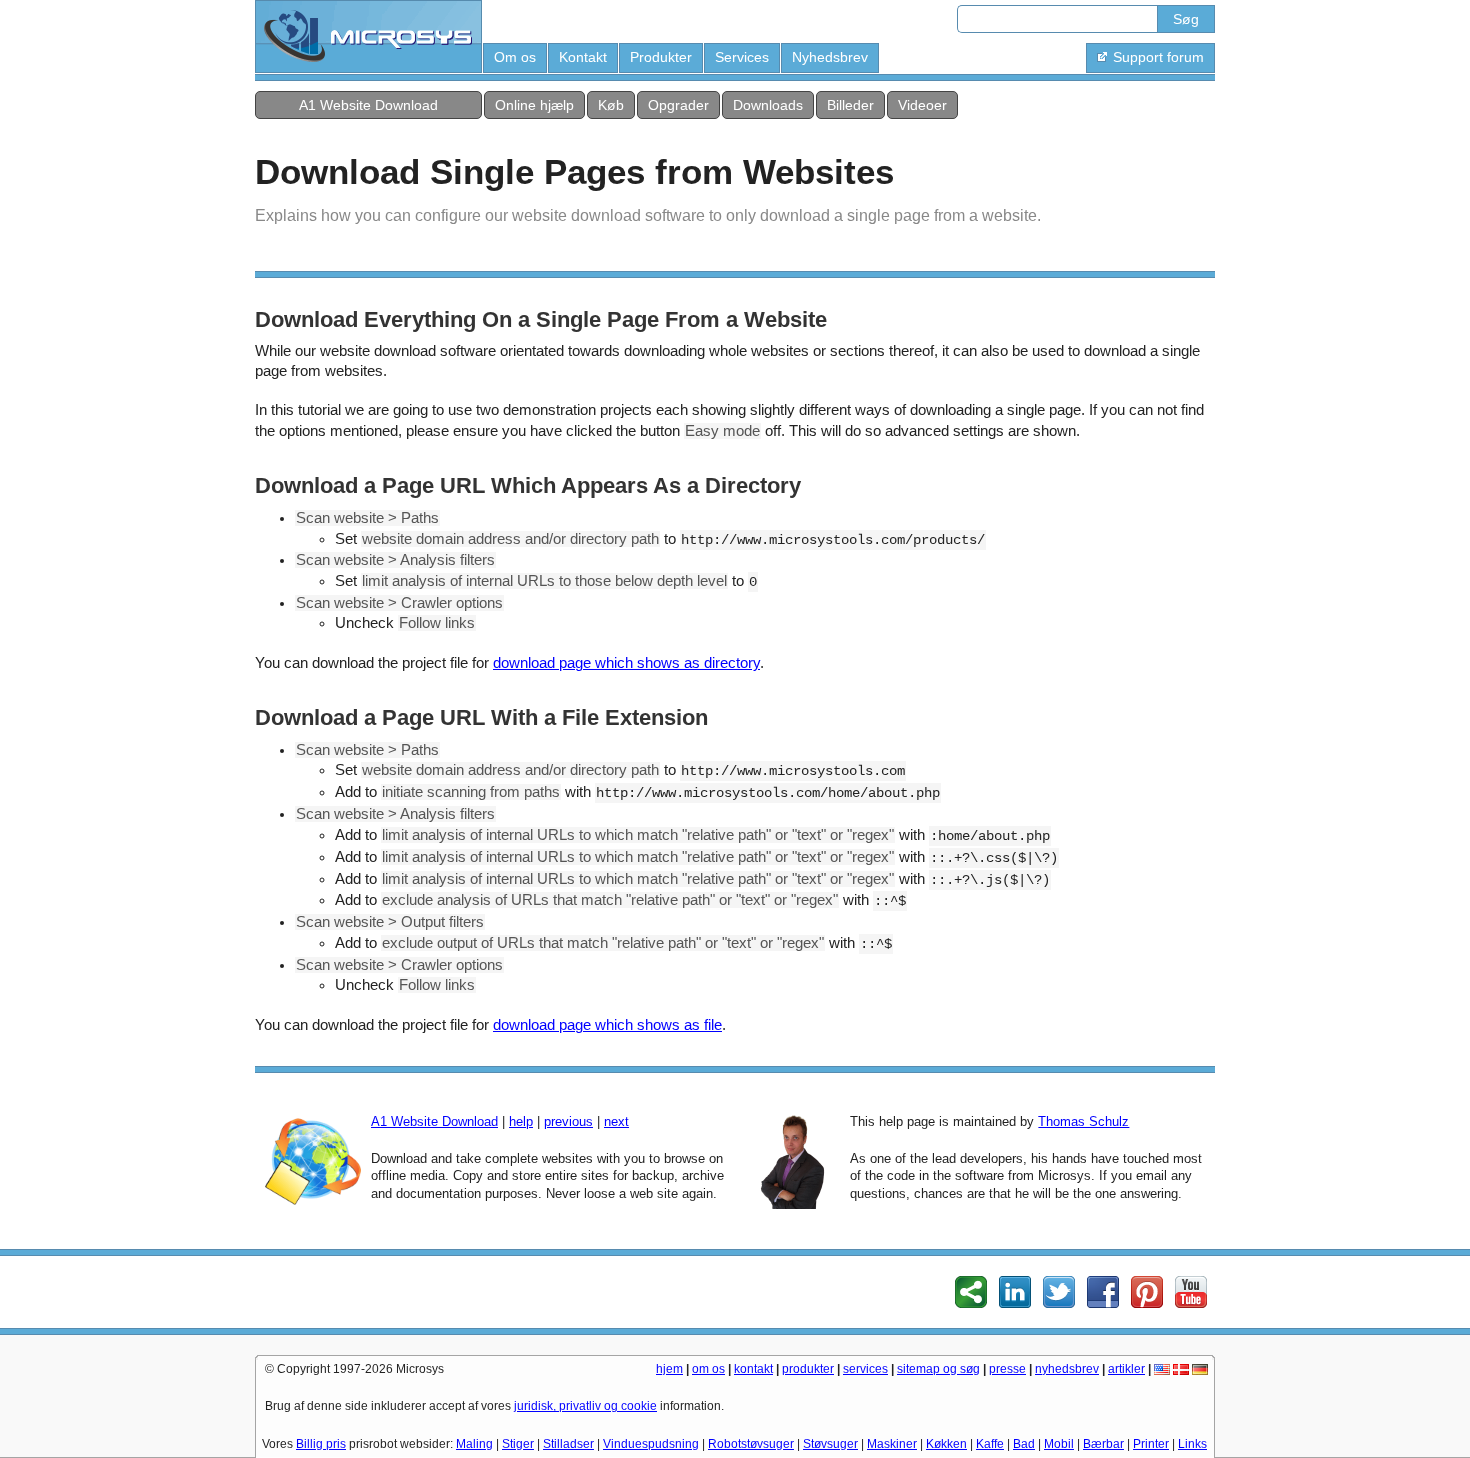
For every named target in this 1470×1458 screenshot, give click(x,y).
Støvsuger (830, 1444)
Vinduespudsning (651, 1444)
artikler (1126, 1369)
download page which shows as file (607, 1025)
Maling (474, 1444)
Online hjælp (534, 105)
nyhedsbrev (1067, 1369)
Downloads (768, 105)
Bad (1024, 1444)
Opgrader (678, 105)
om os (708, 1369)
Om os (515, 57)
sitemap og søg (938, 1369)
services (865, 1369)
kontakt (753, 1369)
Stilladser (568, 1444)
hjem (669, 1369)
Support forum (1158, 57)
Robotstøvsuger (751, 1444)
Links (1192, 1444)
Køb (611, 105)
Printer (1151, 1444)
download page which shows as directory (626, 663)
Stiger (518, 1444)
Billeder (850, 105)
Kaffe (990, 1444)
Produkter (661, 57)
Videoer (922, 105)
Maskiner (892, 1444)
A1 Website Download (368, 105)
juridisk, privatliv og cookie (585, 1406)
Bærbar (1103, 1444)
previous (568, 1121)
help (521, 1121)
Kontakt (583, 57)
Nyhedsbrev (830, 57)
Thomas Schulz (1083, 1121)
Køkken (946, 1444)
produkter (808, 1369)
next (616, 1121)
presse (1007, 1369)
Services (742, 57)
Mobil (1059, 1444)
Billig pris (321, 1444)
